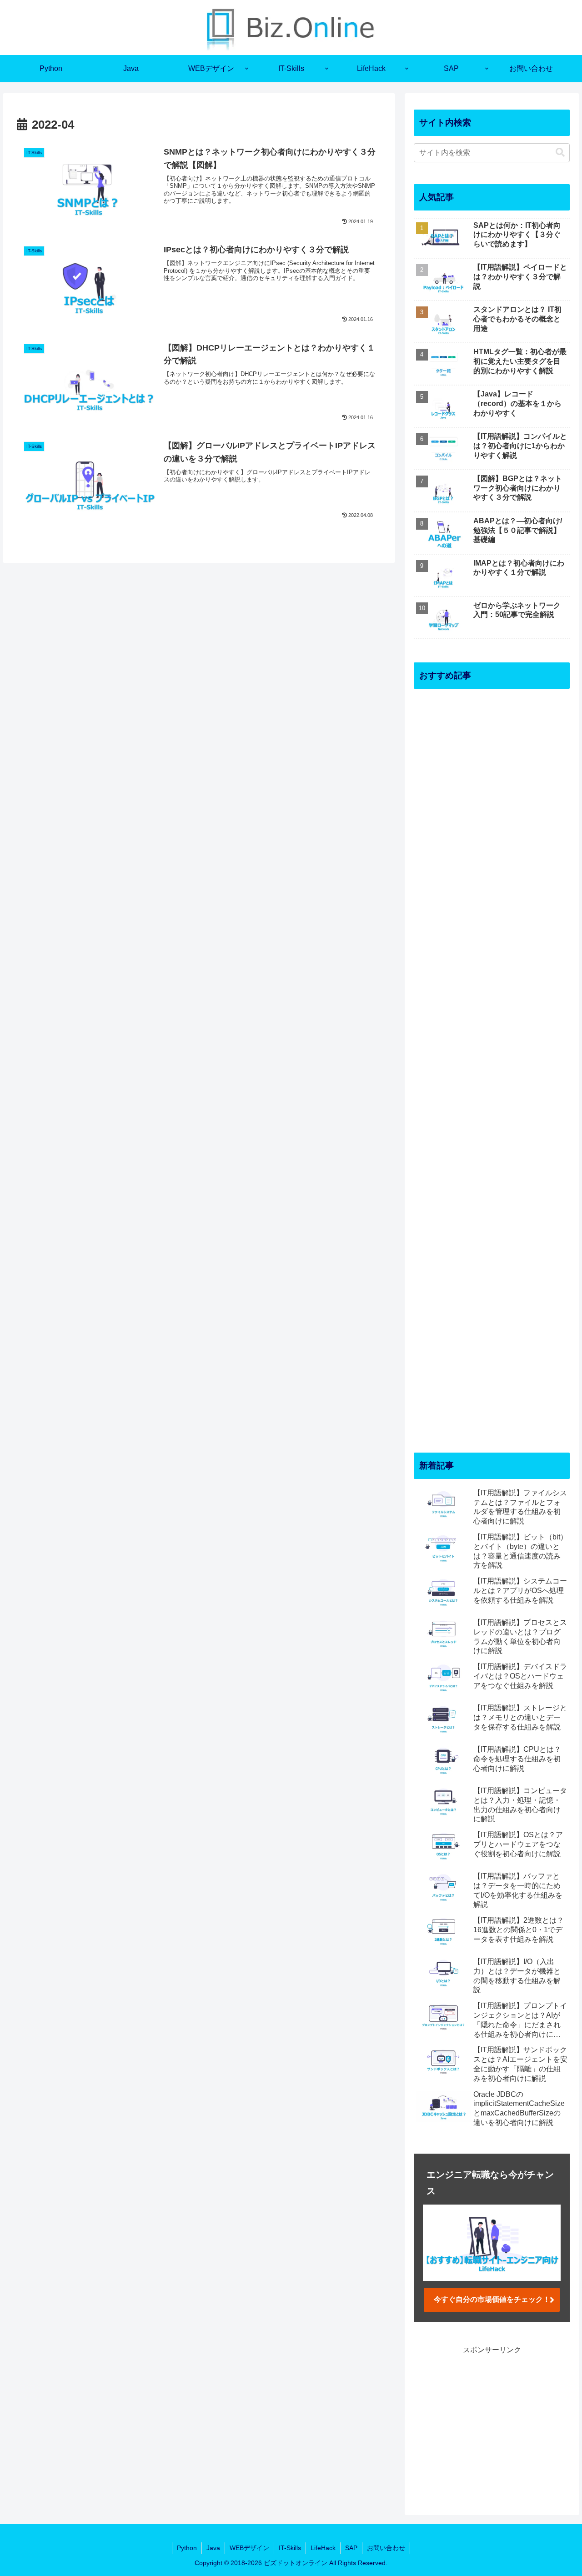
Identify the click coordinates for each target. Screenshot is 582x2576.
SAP (351, 2548)
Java (213, 2548)
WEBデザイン (249, 2548)
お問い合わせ (386, 2548)
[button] (560, 153)
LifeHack (323, 2548)
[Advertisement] (492, 1063)
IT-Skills (290, 2548)
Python (187, 2548)
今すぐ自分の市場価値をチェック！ (492, 2299)
